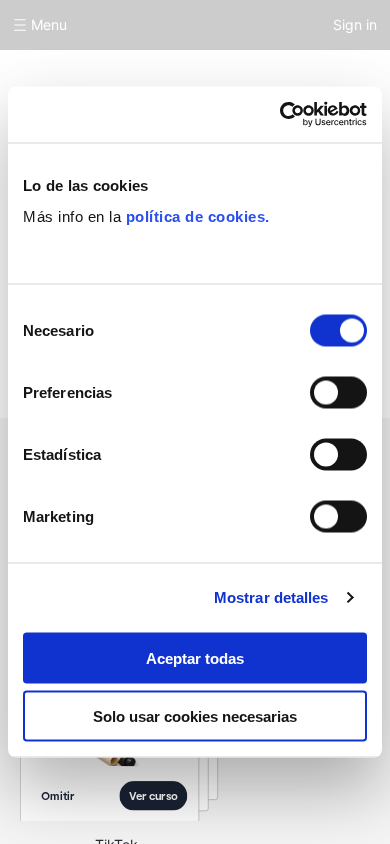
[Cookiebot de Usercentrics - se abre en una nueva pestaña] (280, 115)
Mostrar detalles (271, 597)
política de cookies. (198, 216)
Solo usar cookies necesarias (195, 716)
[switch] (338, 392)
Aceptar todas (195, 657)
